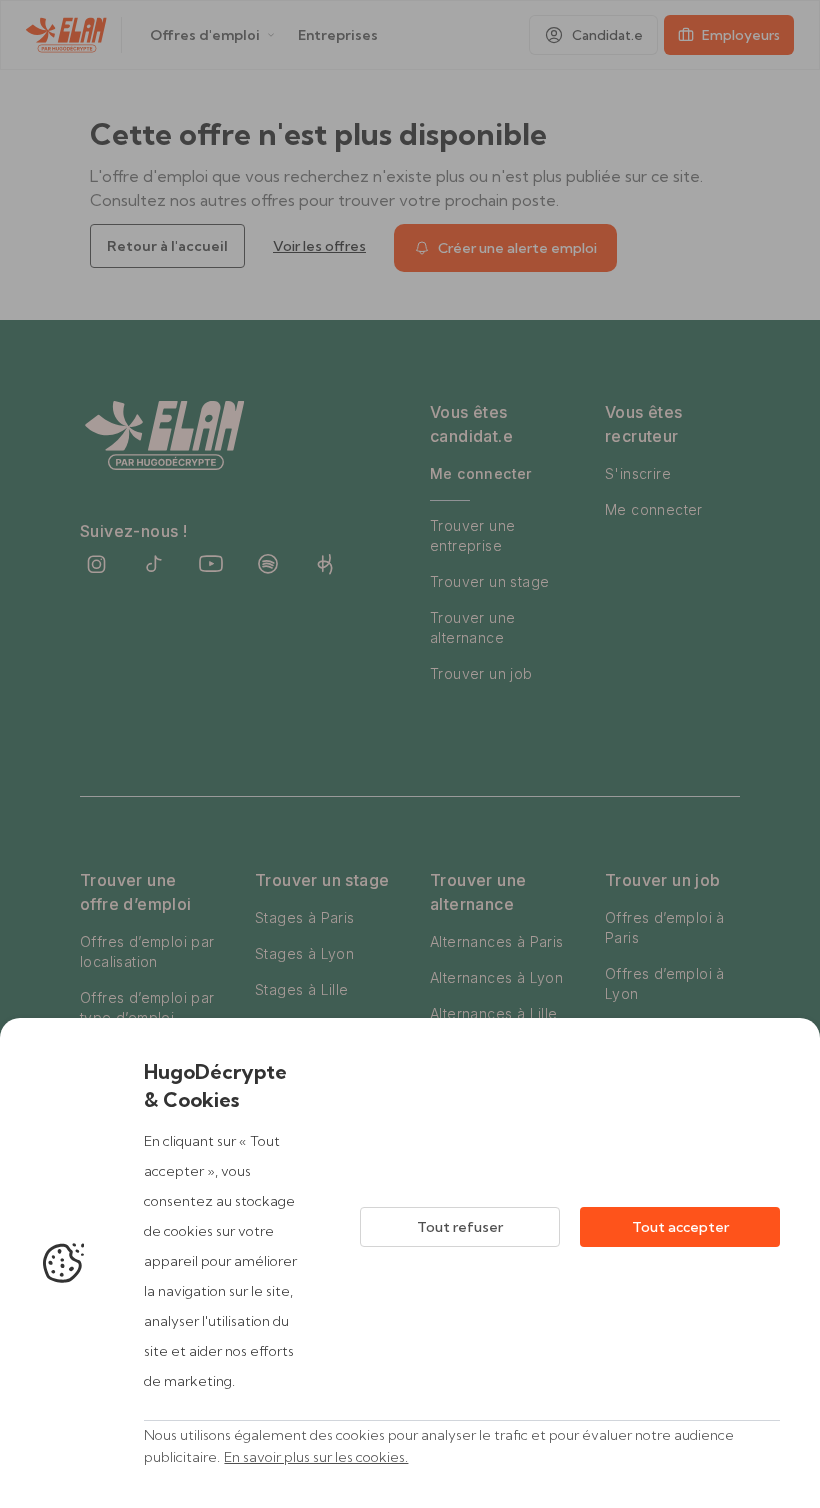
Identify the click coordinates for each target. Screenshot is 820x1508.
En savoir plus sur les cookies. (316, 1457)
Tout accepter (680, 1227)
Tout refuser (460, 1227)
